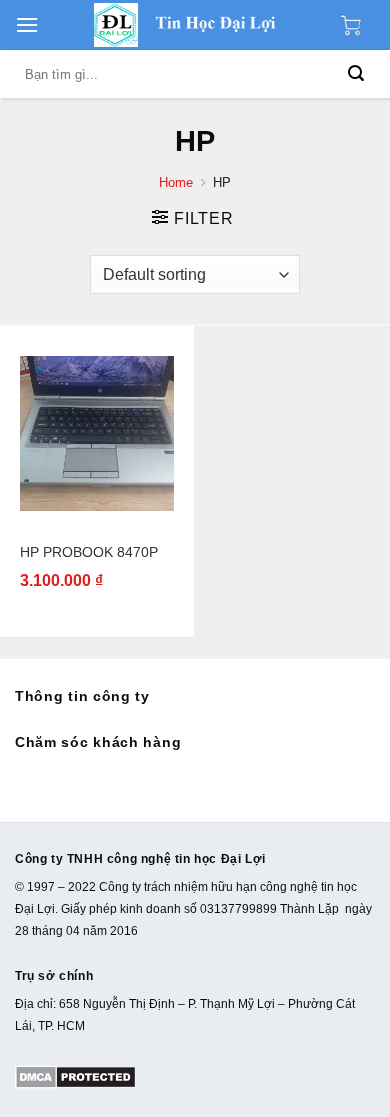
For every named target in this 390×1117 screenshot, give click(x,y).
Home (176, 182)
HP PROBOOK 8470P (89, 552)
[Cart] (356, 25)
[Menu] (27, 24)
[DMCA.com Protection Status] (75, 1076)
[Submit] (356, 74)
